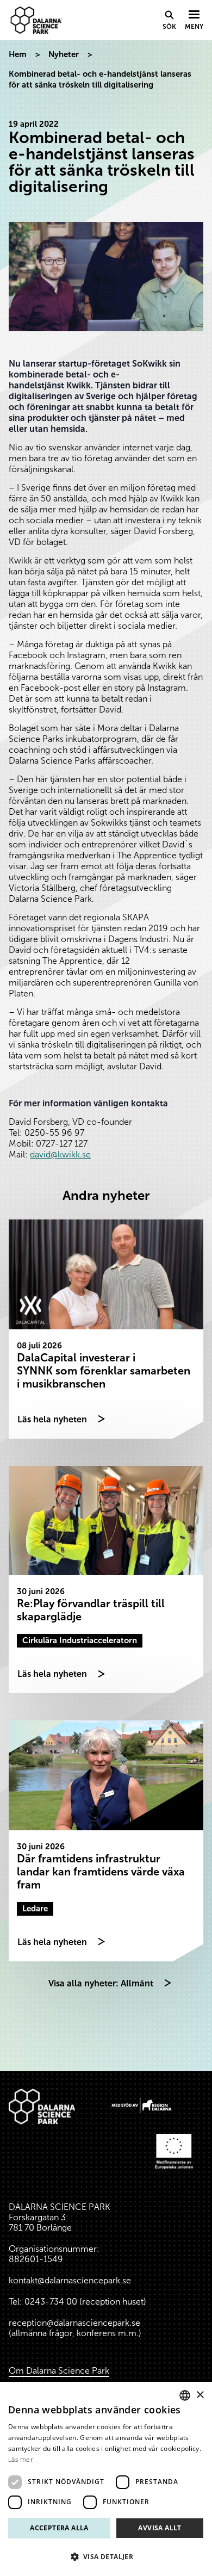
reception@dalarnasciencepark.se (74, 2323)
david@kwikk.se (60, 1154)
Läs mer (21, 2459)
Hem (18, 54)
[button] (106, 2557)
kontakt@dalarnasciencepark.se (70, 2280)
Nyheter (64, 54)
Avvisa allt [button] (160, 2528)
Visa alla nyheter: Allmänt (101, 1983)
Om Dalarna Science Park (59, 2371)
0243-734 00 (51, 2302)
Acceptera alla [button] (59, 2528)
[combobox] (185, 2395)
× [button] (200, 2395)
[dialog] (106, 2479)
